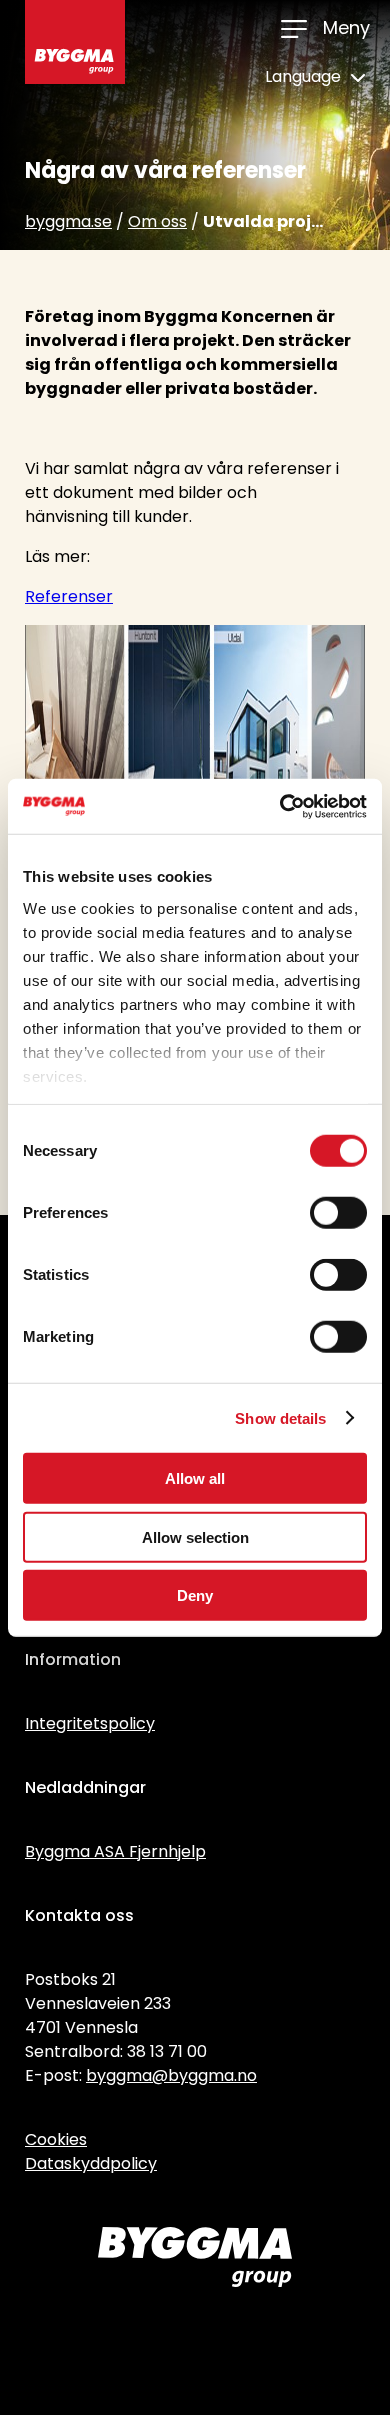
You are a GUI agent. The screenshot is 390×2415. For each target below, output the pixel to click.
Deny (195, 1595)
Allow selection (195, 1536)
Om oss (157, 221)
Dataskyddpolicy (91, 2163)
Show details (280, 1417)
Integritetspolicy (90, 1723)
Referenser (69, 596)
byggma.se (68, 221)
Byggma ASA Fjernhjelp (115, 1851)
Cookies (56, 2139)
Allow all (195, 1478)
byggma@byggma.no (171, 2075)
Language (305, 76)
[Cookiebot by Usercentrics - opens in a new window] (280, 806)
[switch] (338, 1213)
